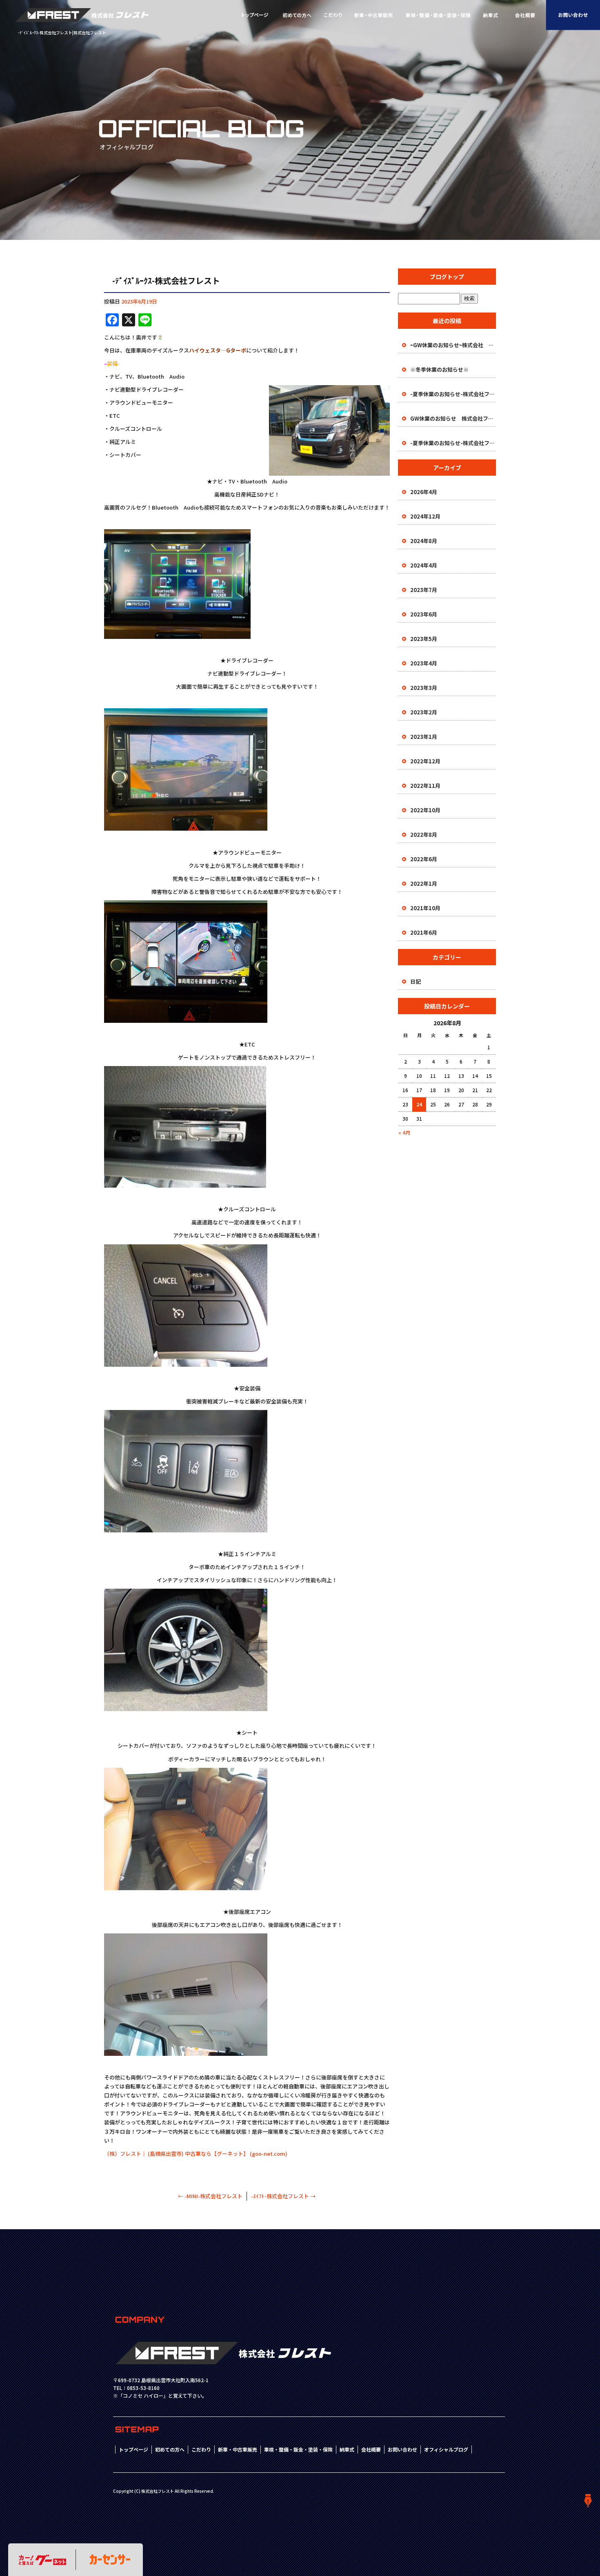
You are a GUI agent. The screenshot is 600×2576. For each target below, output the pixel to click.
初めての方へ (297, 15)
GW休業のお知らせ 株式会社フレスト (453, 418)
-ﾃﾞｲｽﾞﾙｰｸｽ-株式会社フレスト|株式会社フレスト (62, 32)
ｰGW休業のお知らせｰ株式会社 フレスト (453, 345)
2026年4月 (424, 492)
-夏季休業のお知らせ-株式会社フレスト (453, 394)
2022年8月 (424, 835)
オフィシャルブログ (446, 2449)
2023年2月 (424, 712)
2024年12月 (425, 516)
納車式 (491, 15)
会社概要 (525, 15)
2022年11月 (425, 786)
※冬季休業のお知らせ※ (439, 369)
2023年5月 (424, 639)
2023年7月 (424, 590)
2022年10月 (425, 810)
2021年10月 (425, 908)
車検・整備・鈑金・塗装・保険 (438, 15)
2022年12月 (425, 761)
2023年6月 (424, 614)
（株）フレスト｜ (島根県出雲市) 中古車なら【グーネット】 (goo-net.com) (196, 2154)
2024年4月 (424, 565)
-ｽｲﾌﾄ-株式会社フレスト (283, 2196)
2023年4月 (424, 663)
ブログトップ (447, 277)
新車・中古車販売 (374, 15)
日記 (416, 981)
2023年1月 (424, 737)
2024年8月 (424, 541)
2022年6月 (424, 859)
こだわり (333, 15)
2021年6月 (424, 932)
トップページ (255, 15)
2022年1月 (424, 883)
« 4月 (404, 1132)
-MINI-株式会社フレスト (210, 2196)
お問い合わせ (573, 15)
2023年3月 (424, 688)
